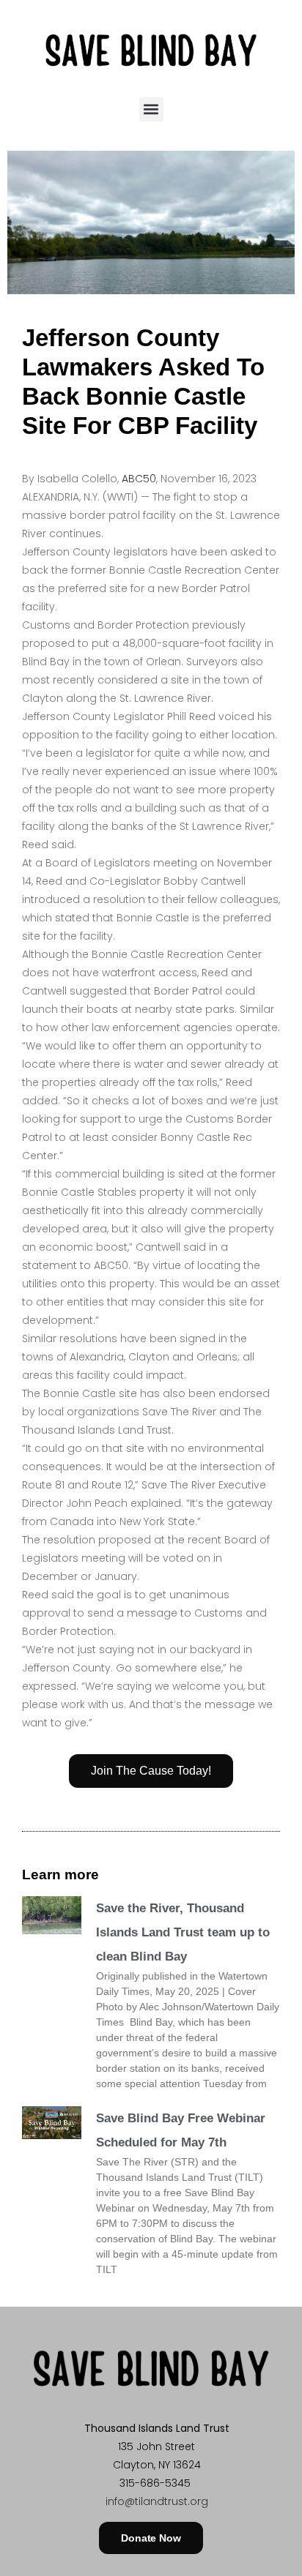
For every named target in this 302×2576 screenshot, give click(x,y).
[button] (151, 109)
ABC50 (139, 479)
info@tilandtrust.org (157, 2501)
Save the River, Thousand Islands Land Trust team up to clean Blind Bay (183, 1932)
